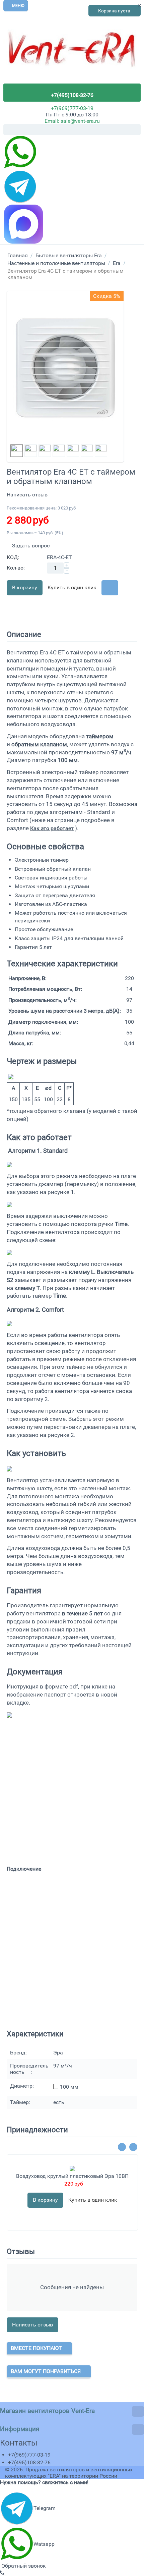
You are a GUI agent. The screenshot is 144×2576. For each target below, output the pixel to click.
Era (117, 263)
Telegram (45, 2508)
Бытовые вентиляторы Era (69, 255)
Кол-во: (16, 568)
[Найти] (136, 130)
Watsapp (44, 2544)
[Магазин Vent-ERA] (72, 53)
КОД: (13, 557)
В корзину (25, 587)
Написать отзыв (27, 495)
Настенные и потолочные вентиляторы (56, 263)
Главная (18, 255)
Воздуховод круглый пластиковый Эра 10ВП (72, 2176)
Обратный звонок (23, 2566)
